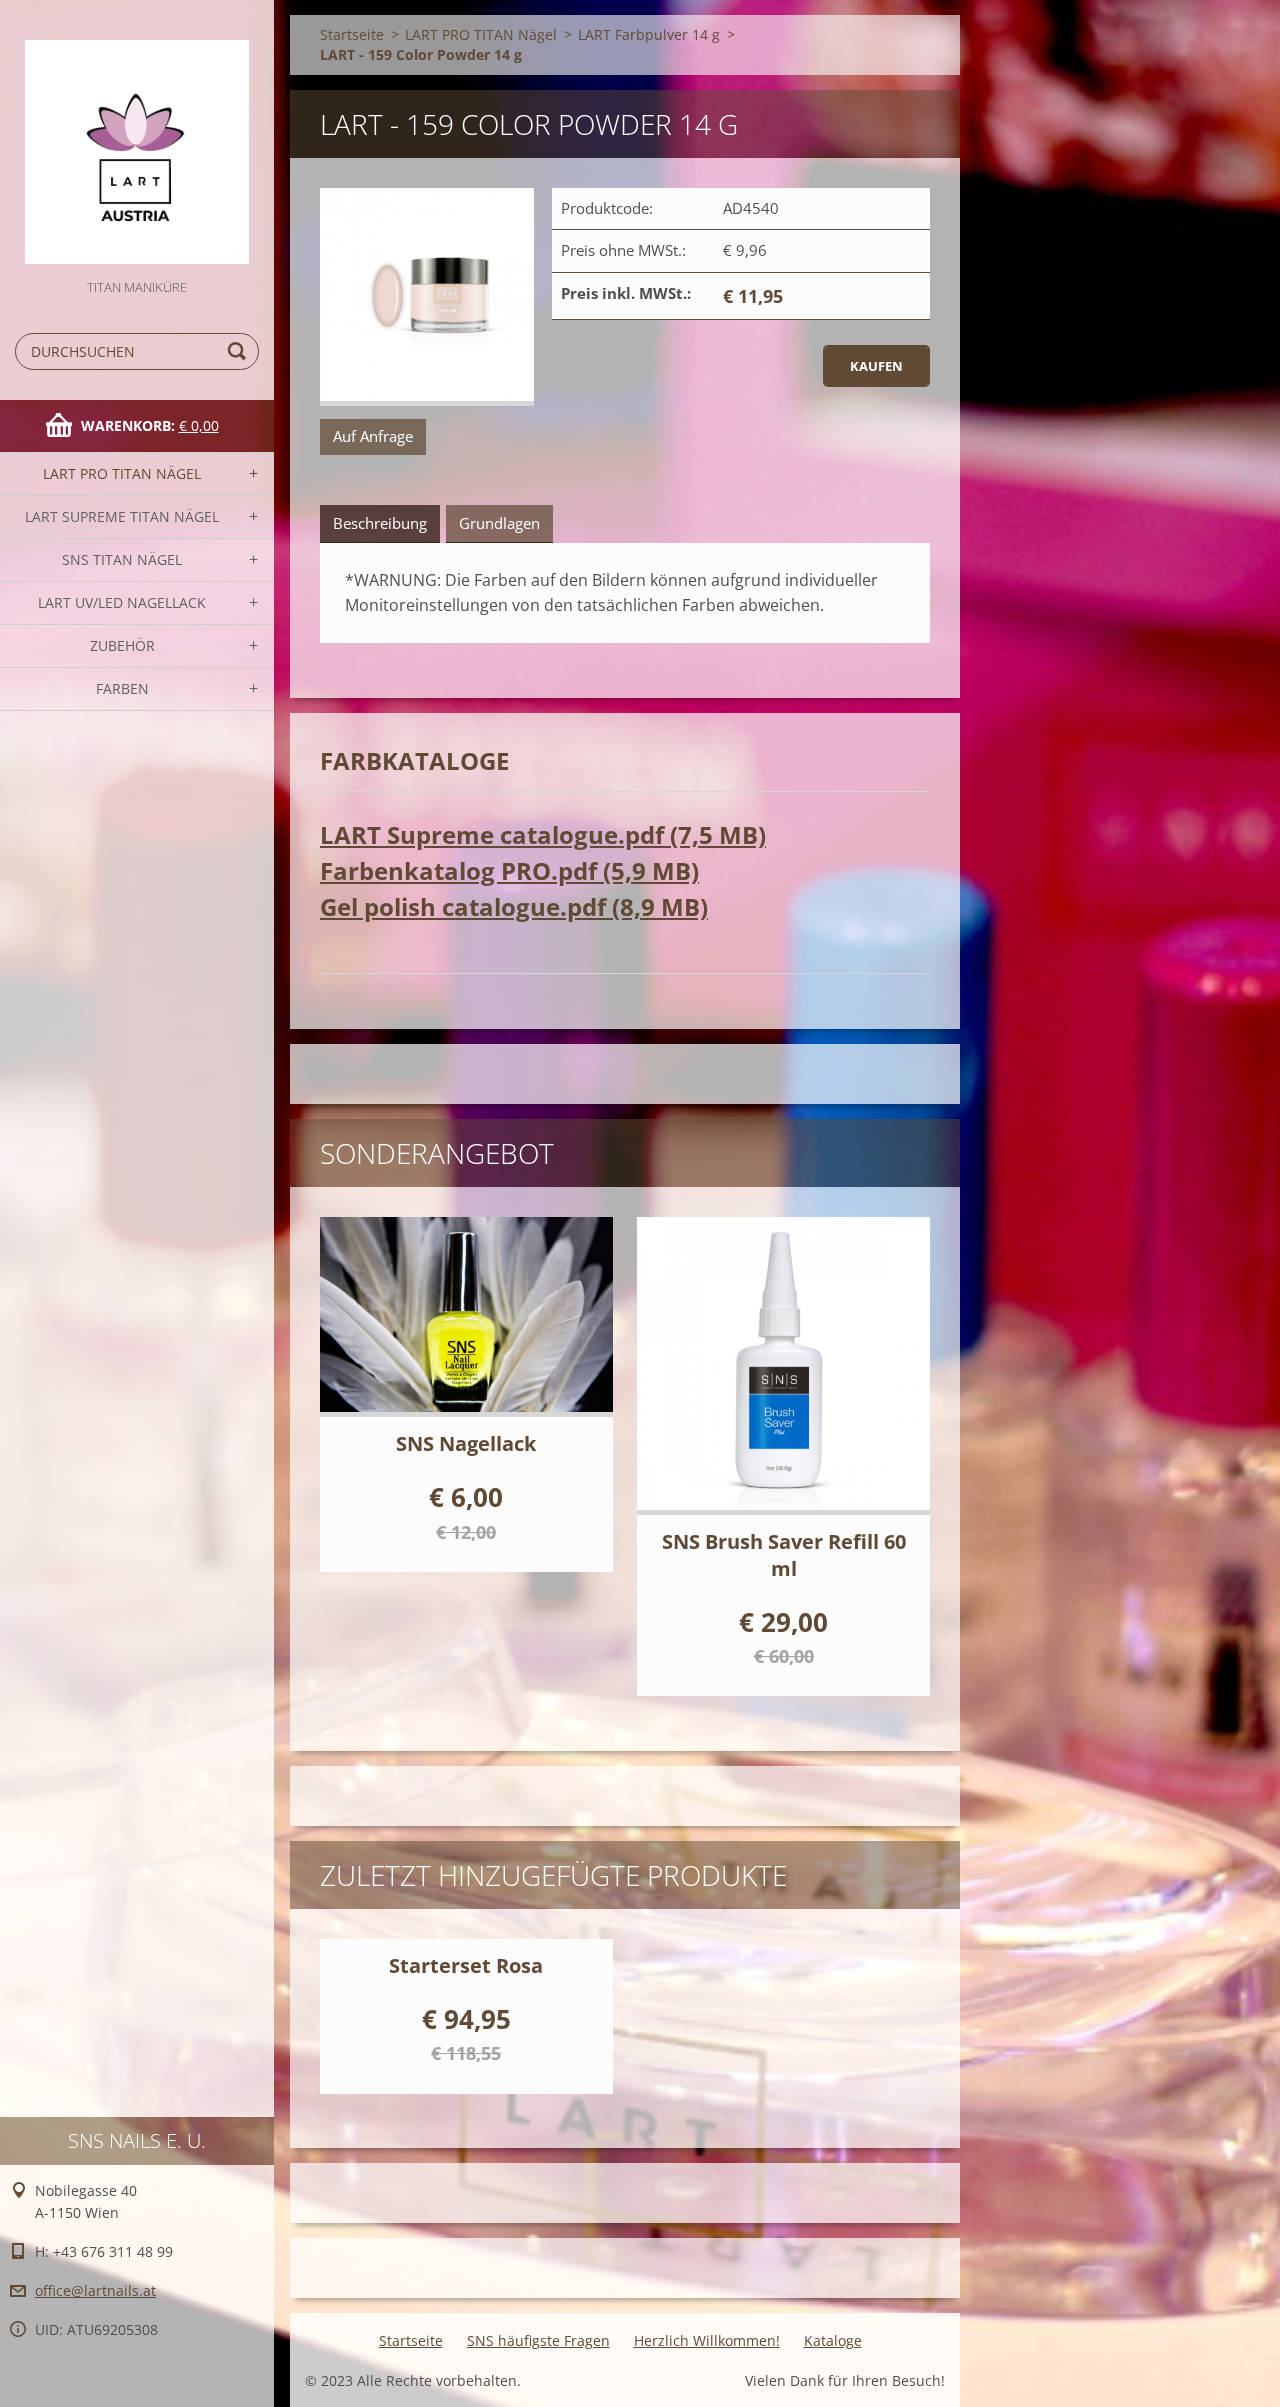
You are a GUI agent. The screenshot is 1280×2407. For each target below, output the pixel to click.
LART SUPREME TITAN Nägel (122, 516)
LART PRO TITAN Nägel (122, 473)
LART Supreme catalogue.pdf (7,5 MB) (543, 834)
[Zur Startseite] (137, 138)
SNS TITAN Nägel (122, 559)
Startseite (352, 34)
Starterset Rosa (466, 1965)
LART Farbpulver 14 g (649, 34)
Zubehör (122, 645)
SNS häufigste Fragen (538, 2340)
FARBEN (122, 688)
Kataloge (833, 2340)
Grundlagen (499, 523)
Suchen (240, 351)
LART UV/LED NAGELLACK (122, 602)
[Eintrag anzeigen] (466, 1317)
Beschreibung (380, 523)
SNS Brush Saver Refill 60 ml (784, 1555)
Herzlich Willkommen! (707, 2340)
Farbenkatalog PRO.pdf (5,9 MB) (509, 870)
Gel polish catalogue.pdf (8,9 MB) (514, 906)
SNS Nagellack (466, 1443)
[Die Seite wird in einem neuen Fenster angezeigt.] (427, 297)
